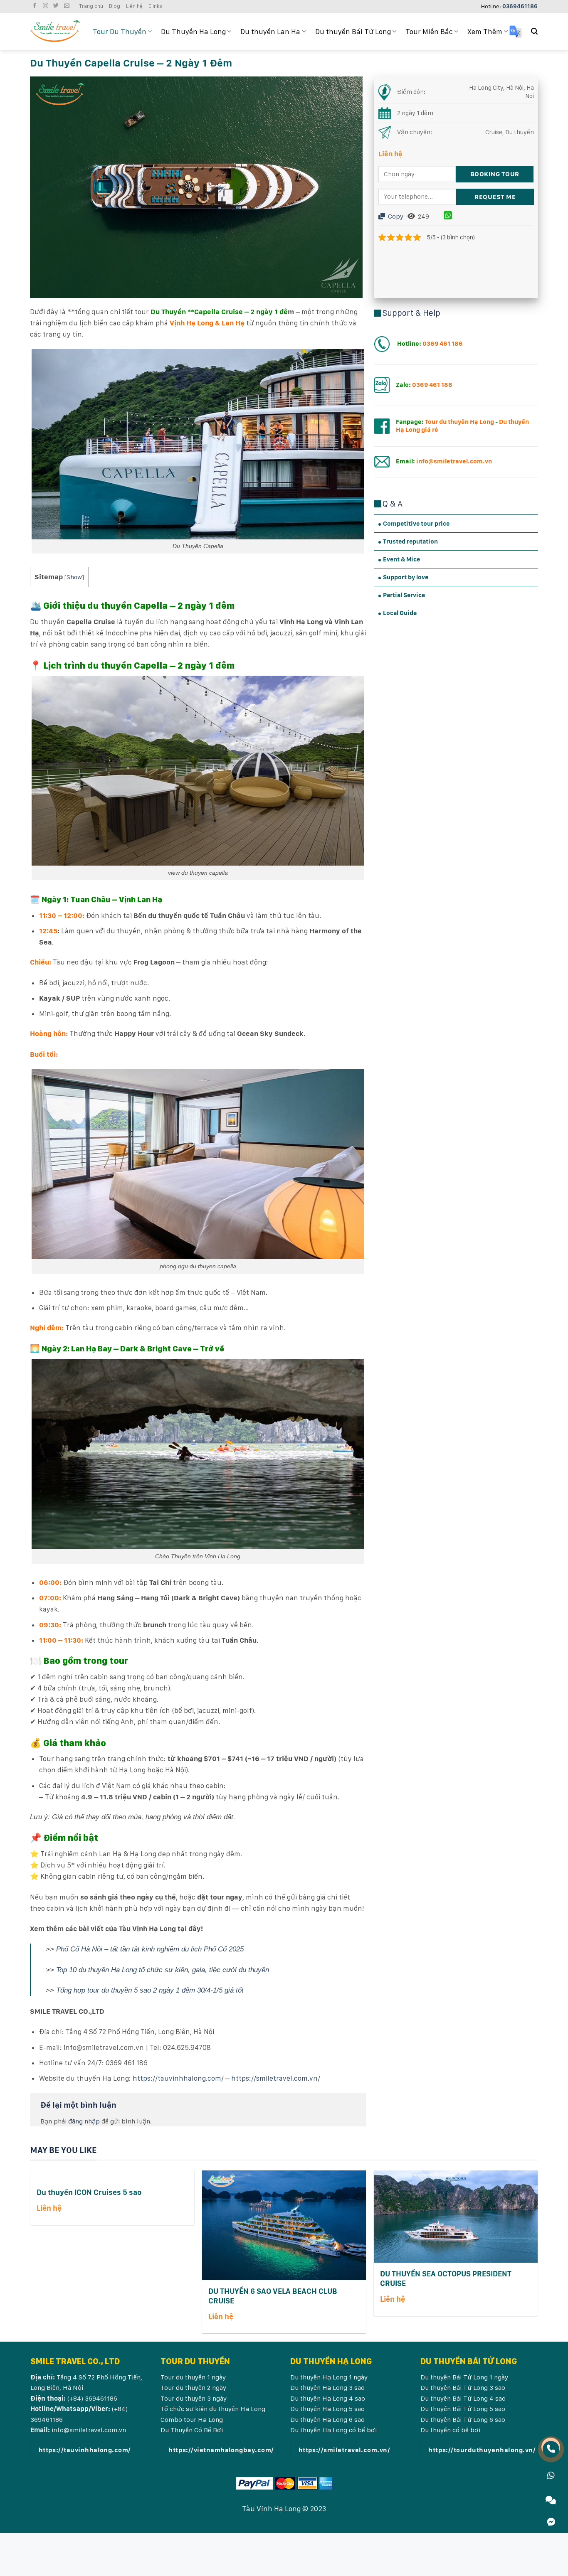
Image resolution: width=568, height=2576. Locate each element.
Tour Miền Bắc (429, 31)
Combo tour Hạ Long (192, 2420)
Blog (115, 6)
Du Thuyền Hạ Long (193, 31)
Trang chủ (91, 6)
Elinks (155, 6)
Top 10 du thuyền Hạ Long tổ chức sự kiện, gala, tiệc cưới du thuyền (163, 1970)
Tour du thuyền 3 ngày (194, 2398)
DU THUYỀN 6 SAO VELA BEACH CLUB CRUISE (273, 2296)
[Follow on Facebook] (36, 6)
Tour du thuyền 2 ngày (194, 2388)
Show (74, 577)
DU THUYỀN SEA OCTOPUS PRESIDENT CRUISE (446, 2278)
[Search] (534, 31)
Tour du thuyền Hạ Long (459, 422)
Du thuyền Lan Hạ (270, 31)
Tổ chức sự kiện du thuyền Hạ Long (213, 2409)
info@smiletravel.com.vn (89, 2430)
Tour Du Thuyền (120, 31)
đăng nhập (84, 2121)
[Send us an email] (68, 6)
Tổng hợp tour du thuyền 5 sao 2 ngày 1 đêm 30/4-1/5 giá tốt (150, 1990)
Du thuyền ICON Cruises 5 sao (89, 2192)
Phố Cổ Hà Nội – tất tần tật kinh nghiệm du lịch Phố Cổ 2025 (150, 1949)
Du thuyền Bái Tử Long (353, 31)
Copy (395, 216)
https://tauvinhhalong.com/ (178, 2078)
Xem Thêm (485, 31)
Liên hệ (134, 6)
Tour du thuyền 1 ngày (193, 2377)
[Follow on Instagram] (47, 6)
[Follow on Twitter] (57, 6)
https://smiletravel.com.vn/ (276, 2078)
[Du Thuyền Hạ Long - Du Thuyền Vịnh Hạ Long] (55, 31)
